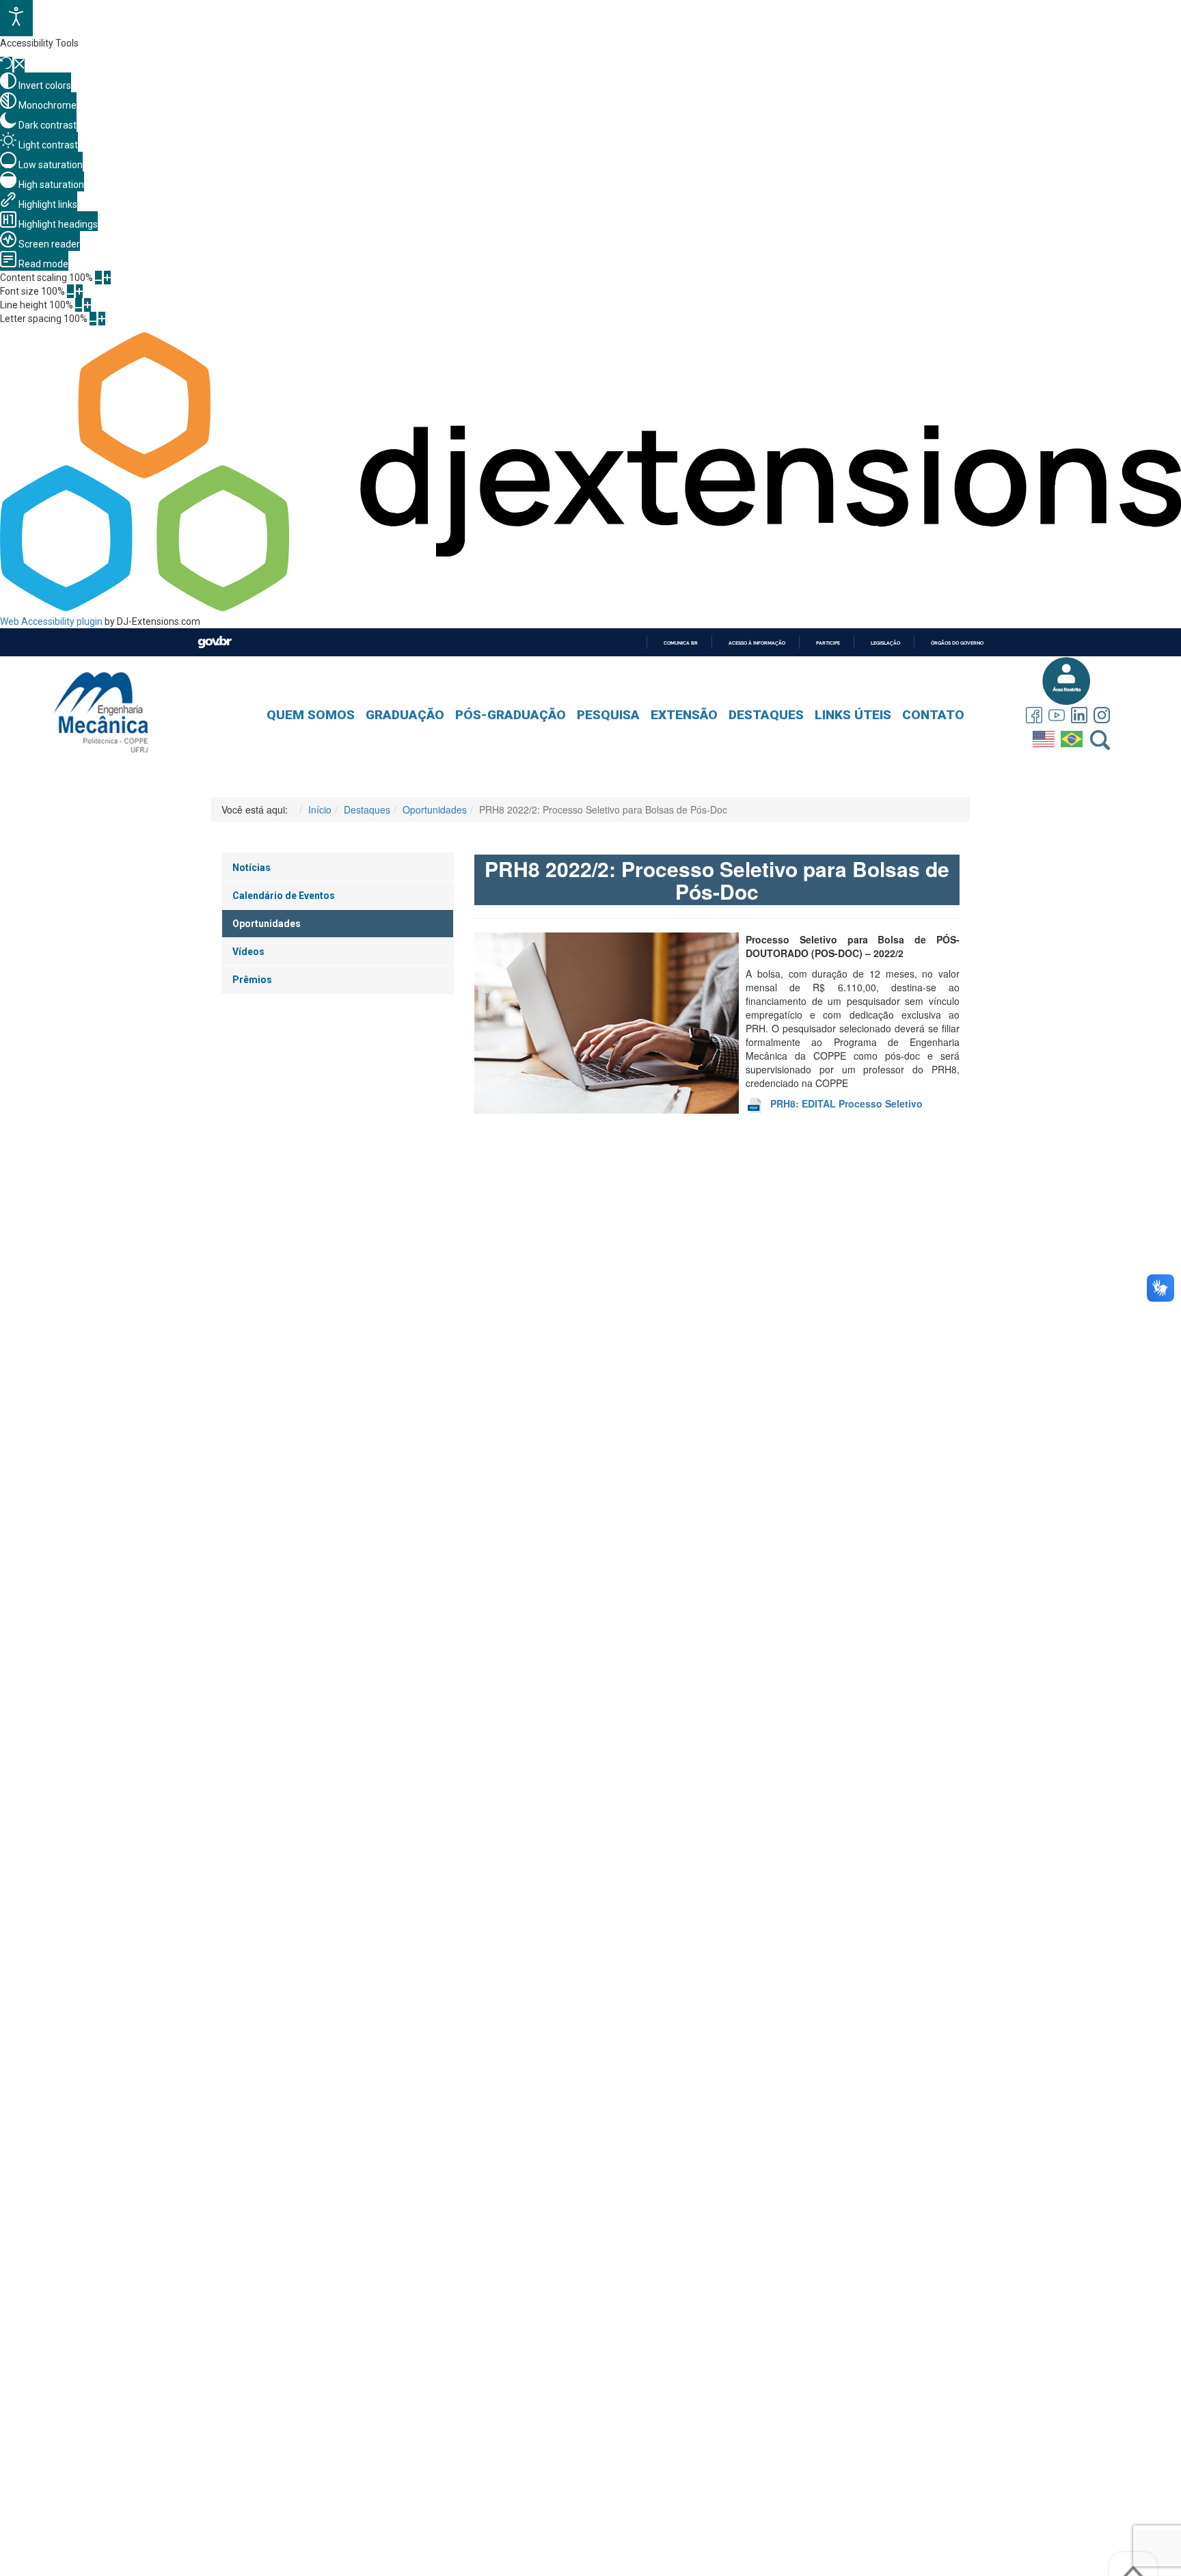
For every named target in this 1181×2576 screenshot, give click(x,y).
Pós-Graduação (511, 715)
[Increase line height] (87, 305)
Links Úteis (853, 715)
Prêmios (252, 980)
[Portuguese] (1073, 736)
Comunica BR (681, 643)
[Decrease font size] (70, 291)
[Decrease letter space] (93, 319)
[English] (1045, 736)
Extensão (684, 715)
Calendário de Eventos (284, 896)
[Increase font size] (79, 291)
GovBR (215, 642)
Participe (828, 643)
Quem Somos (311, 715)
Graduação (405, 715)
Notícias (252, 868)
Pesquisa (608, 715)
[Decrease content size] (98, 278)
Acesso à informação (757, 643)
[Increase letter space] (102, 319)
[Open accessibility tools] (16, 18)
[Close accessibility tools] (19, 66)
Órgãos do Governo (957, 643)
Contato (933, 715)
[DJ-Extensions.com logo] (590, 608)
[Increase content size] (107, 278)
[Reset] (6, 65)
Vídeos (248, 952)
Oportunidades (267, 924)
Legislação (885, 643)
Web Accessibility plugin (51, 621)
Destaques (766, 715)
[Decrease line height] (79, 305)
